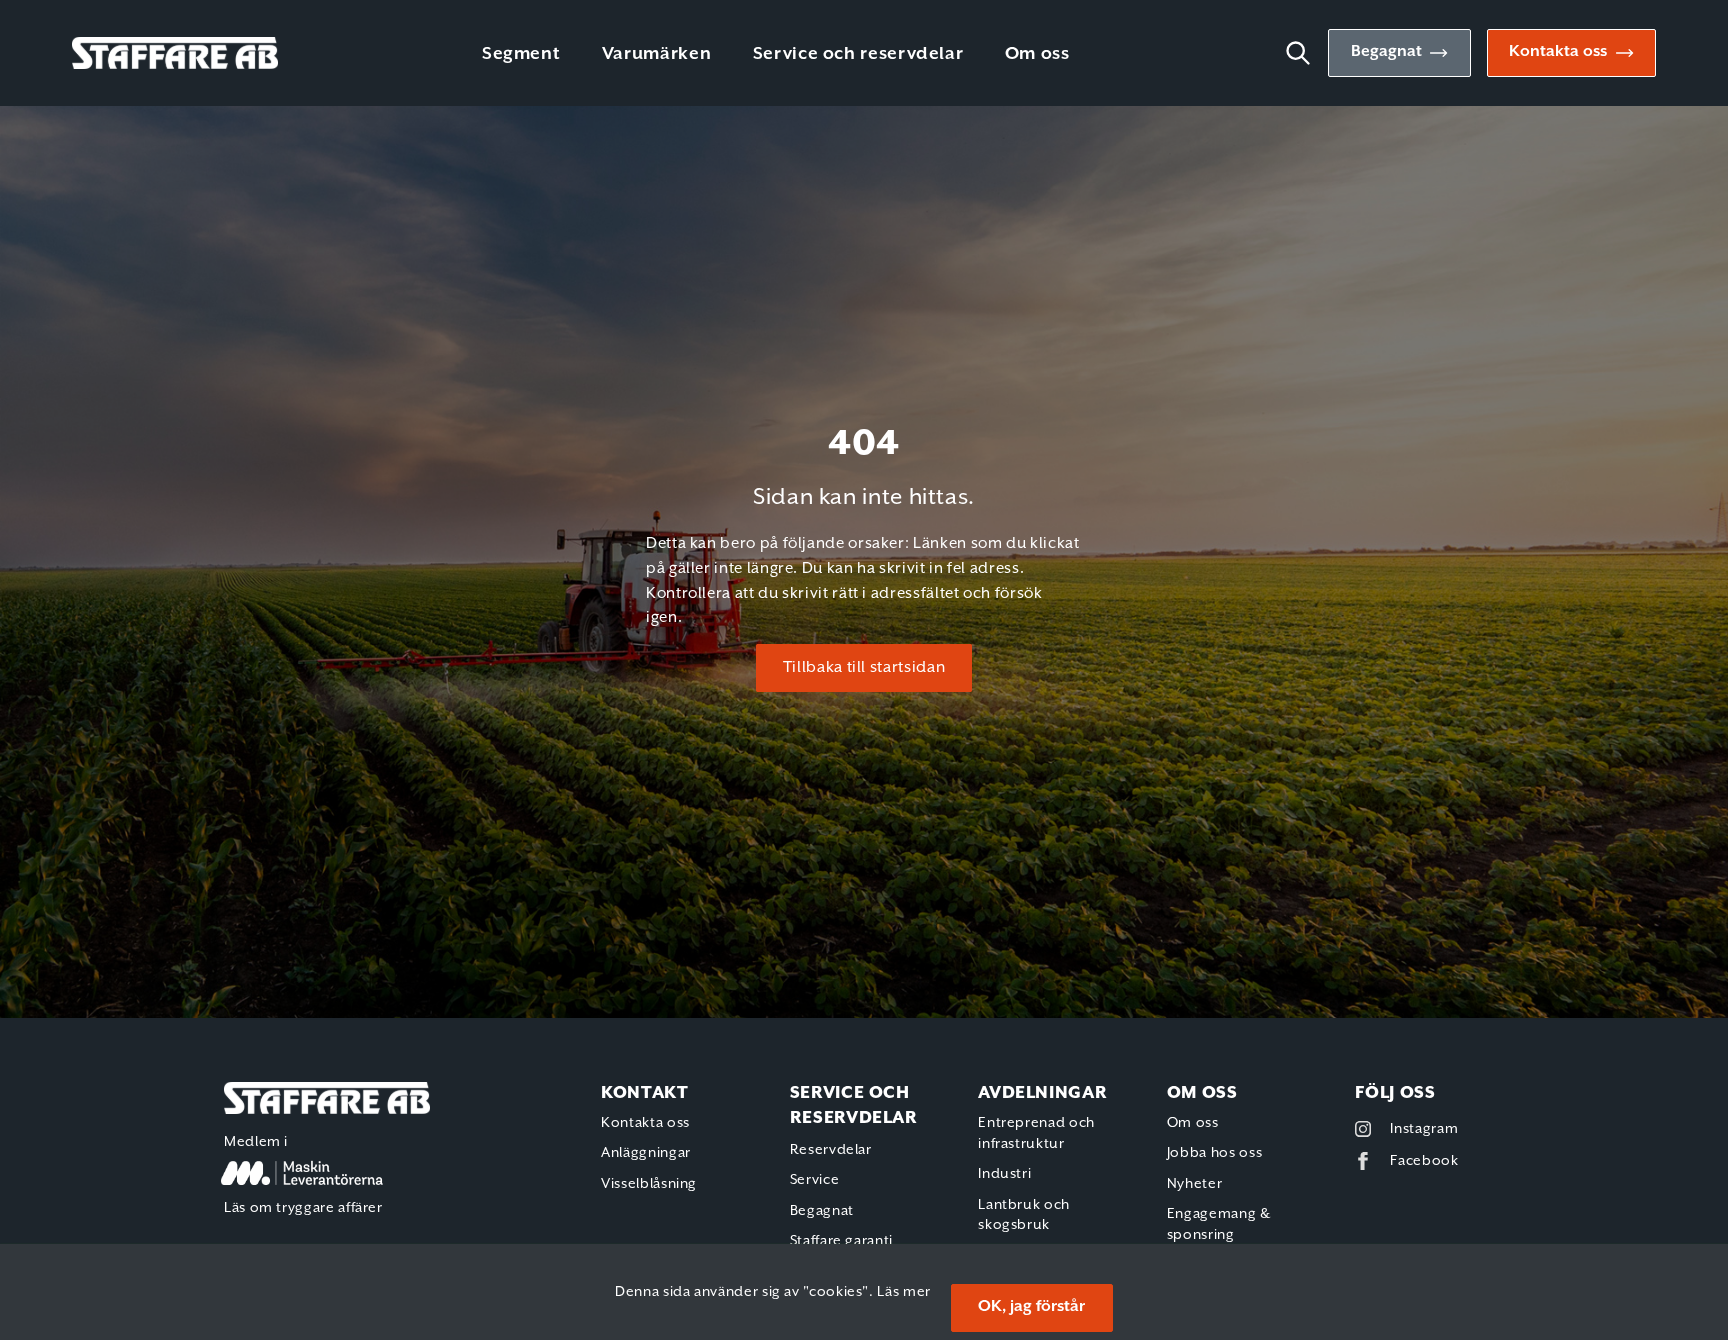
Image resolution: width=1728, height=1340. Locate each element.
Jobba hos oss (1214, 1153)
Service (814, 1180)
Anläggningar (646, 1153)
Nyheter (1194, 1184)
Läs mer (903, 1292)
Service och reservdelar (858, 54)
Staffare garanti (841, 1241)
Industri (1004, 1174)
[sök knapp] (1306, 53)
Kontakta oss (1558, 52)
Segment (521, 54)
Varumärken (656, 54)
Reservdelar (831, 1150)
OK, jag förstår (1031, 1307)
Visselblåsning (649, 1184)
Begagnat (1386, 52)
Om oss (1037, 54)
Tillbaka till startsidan (864, 668)
